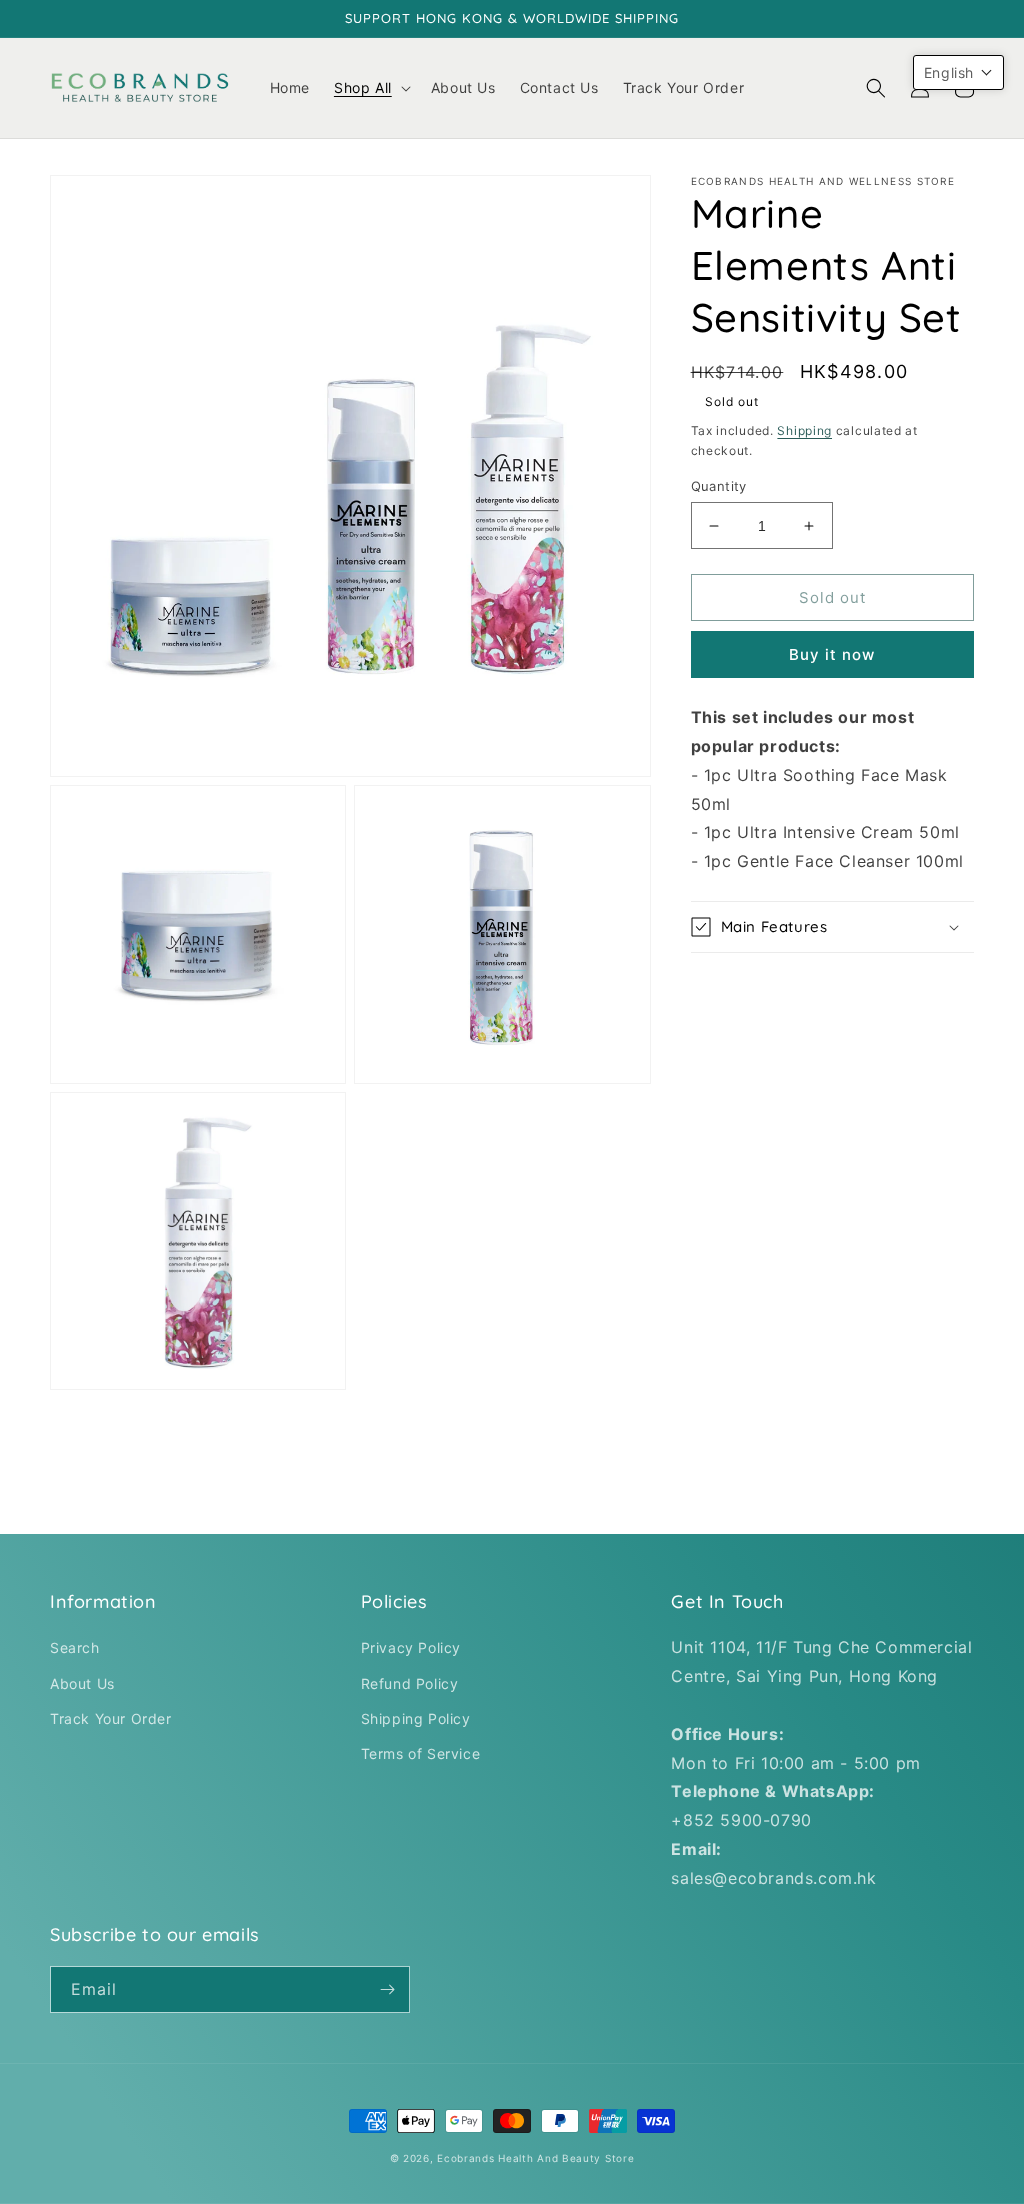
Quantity (719, 486)
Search (75, 1647)
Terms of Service (421, 1753)
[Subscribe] (387, 1989)
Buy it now (832, 654)
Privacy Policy (411, 1647)
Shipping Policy (416, 1718)
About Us (82, 1683)
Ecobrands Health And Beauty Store (535, 2158)
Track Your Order (111, 1718)
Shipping (804, 430)
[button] (370, 88)
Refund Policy (410, 1683)
